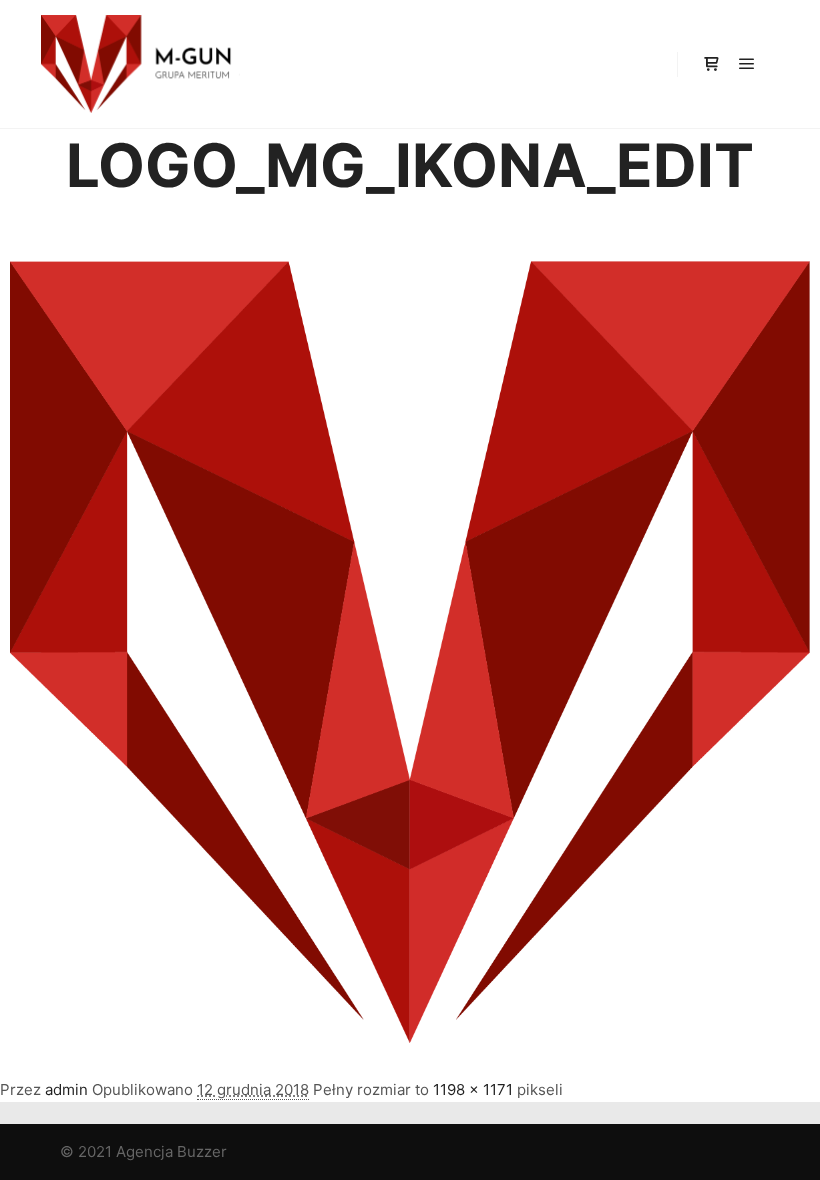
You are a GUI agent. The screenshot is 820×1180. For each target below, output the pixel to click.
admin (66, 1089)
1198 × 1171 (473, 1089)
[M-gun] (140, 64)
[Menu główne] (747, 64)
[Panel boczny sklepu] (711, 64)
